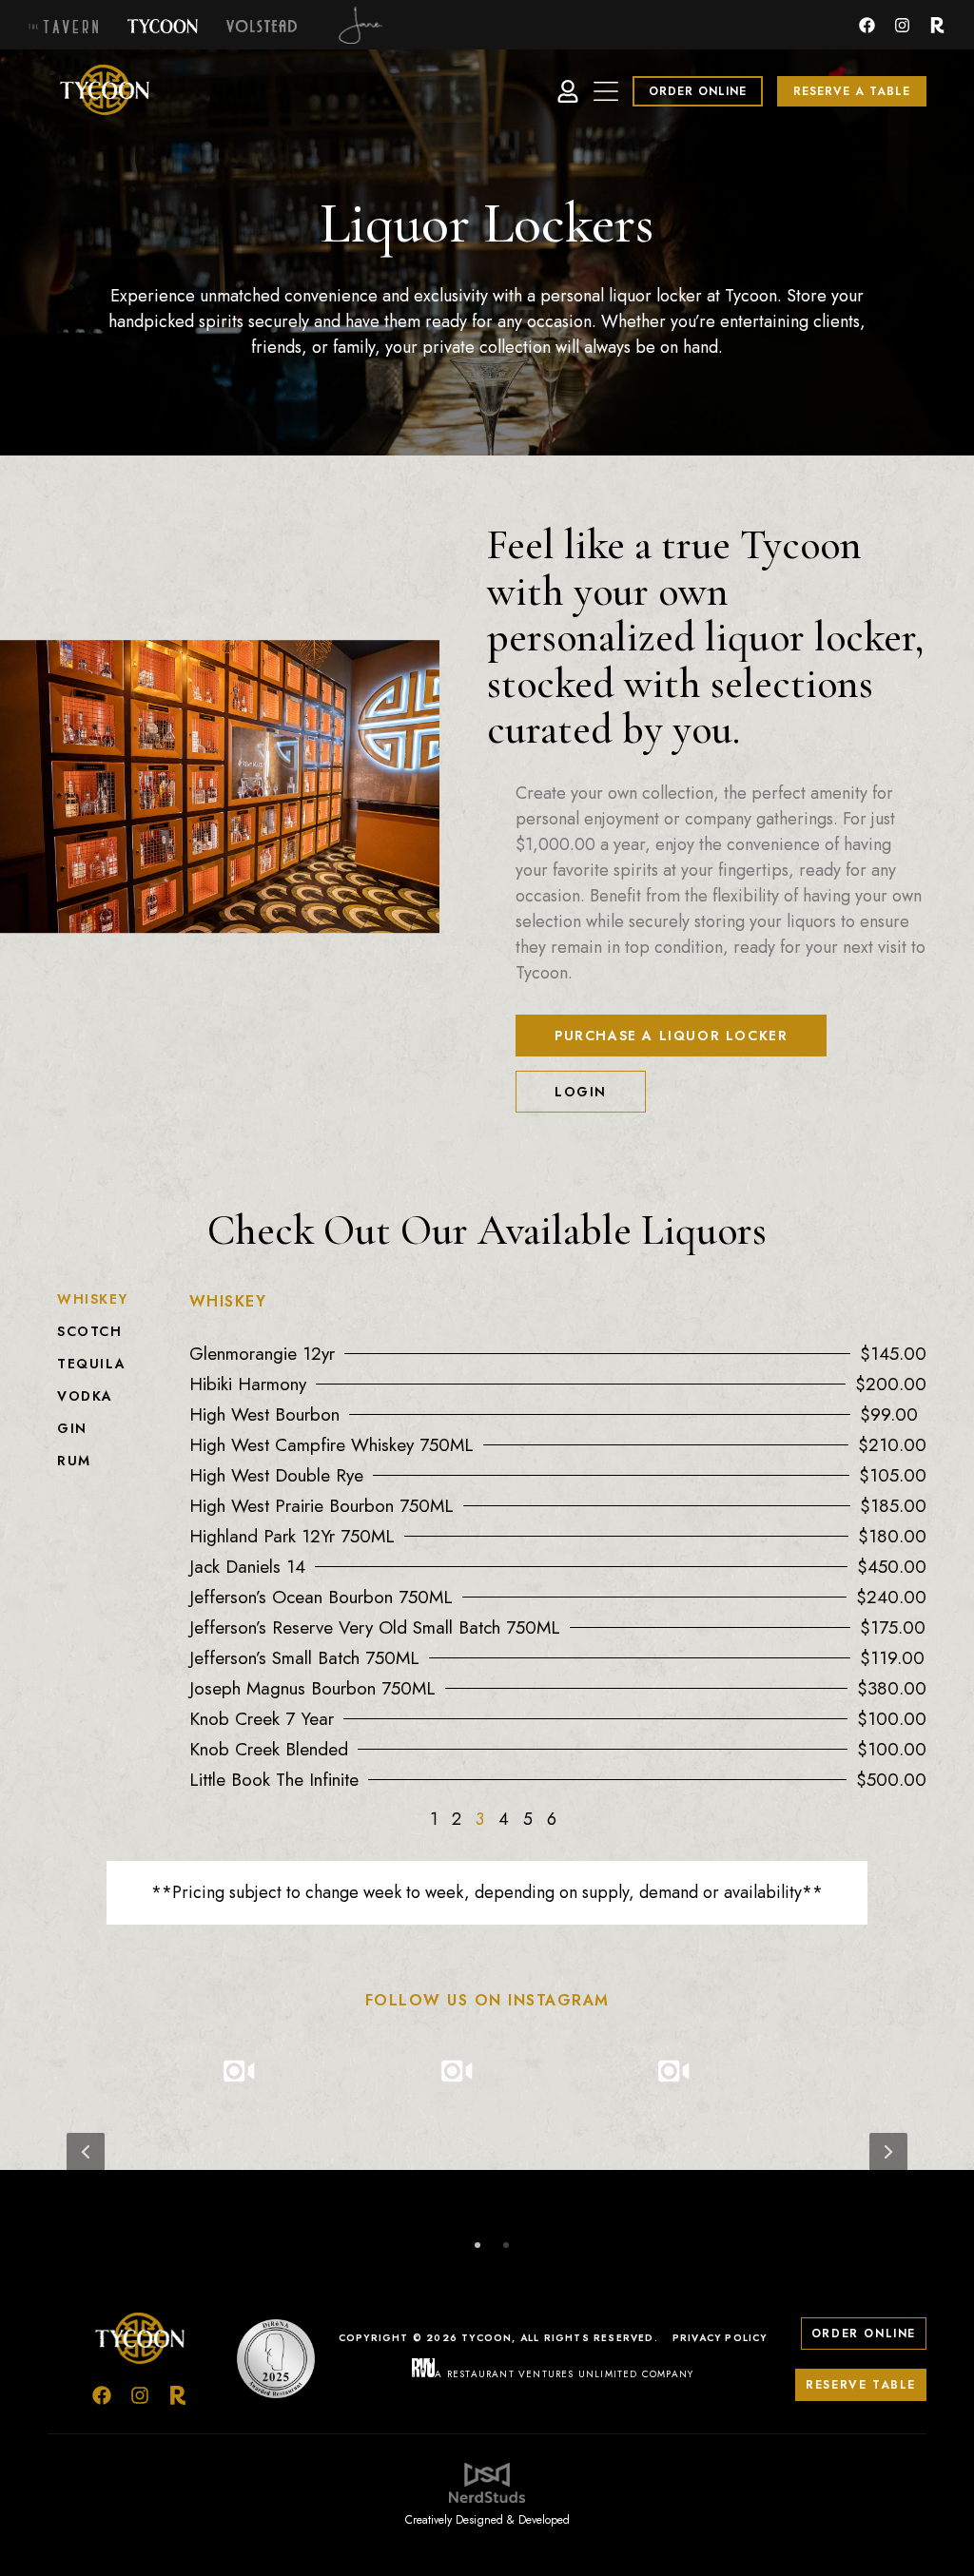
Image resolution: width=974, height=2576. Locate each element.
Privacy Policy (720, 2338)
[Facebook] (867, 25)
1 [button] (477, 2244)
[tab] (114, 1299)
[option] (487, 2152)
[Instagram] (902, 25)
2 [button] (506, 2244)
